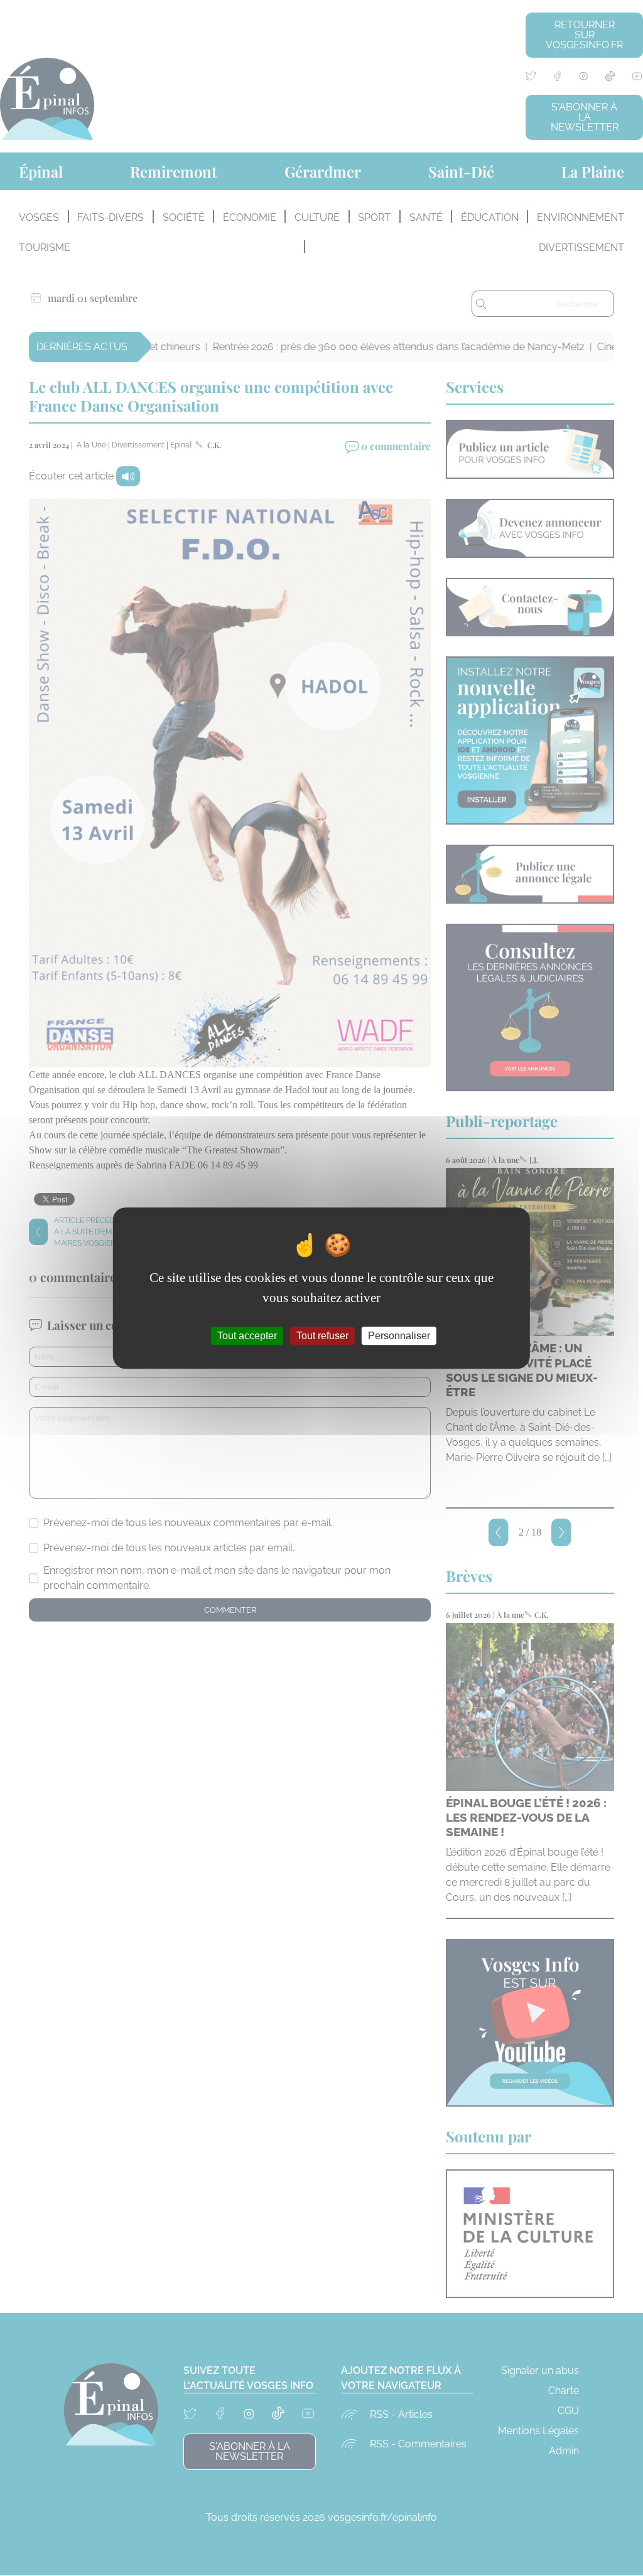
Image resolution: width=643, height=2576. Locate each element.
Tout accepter (247, 1336)
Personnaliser (399, 1336)
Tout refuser (322, 1336)
